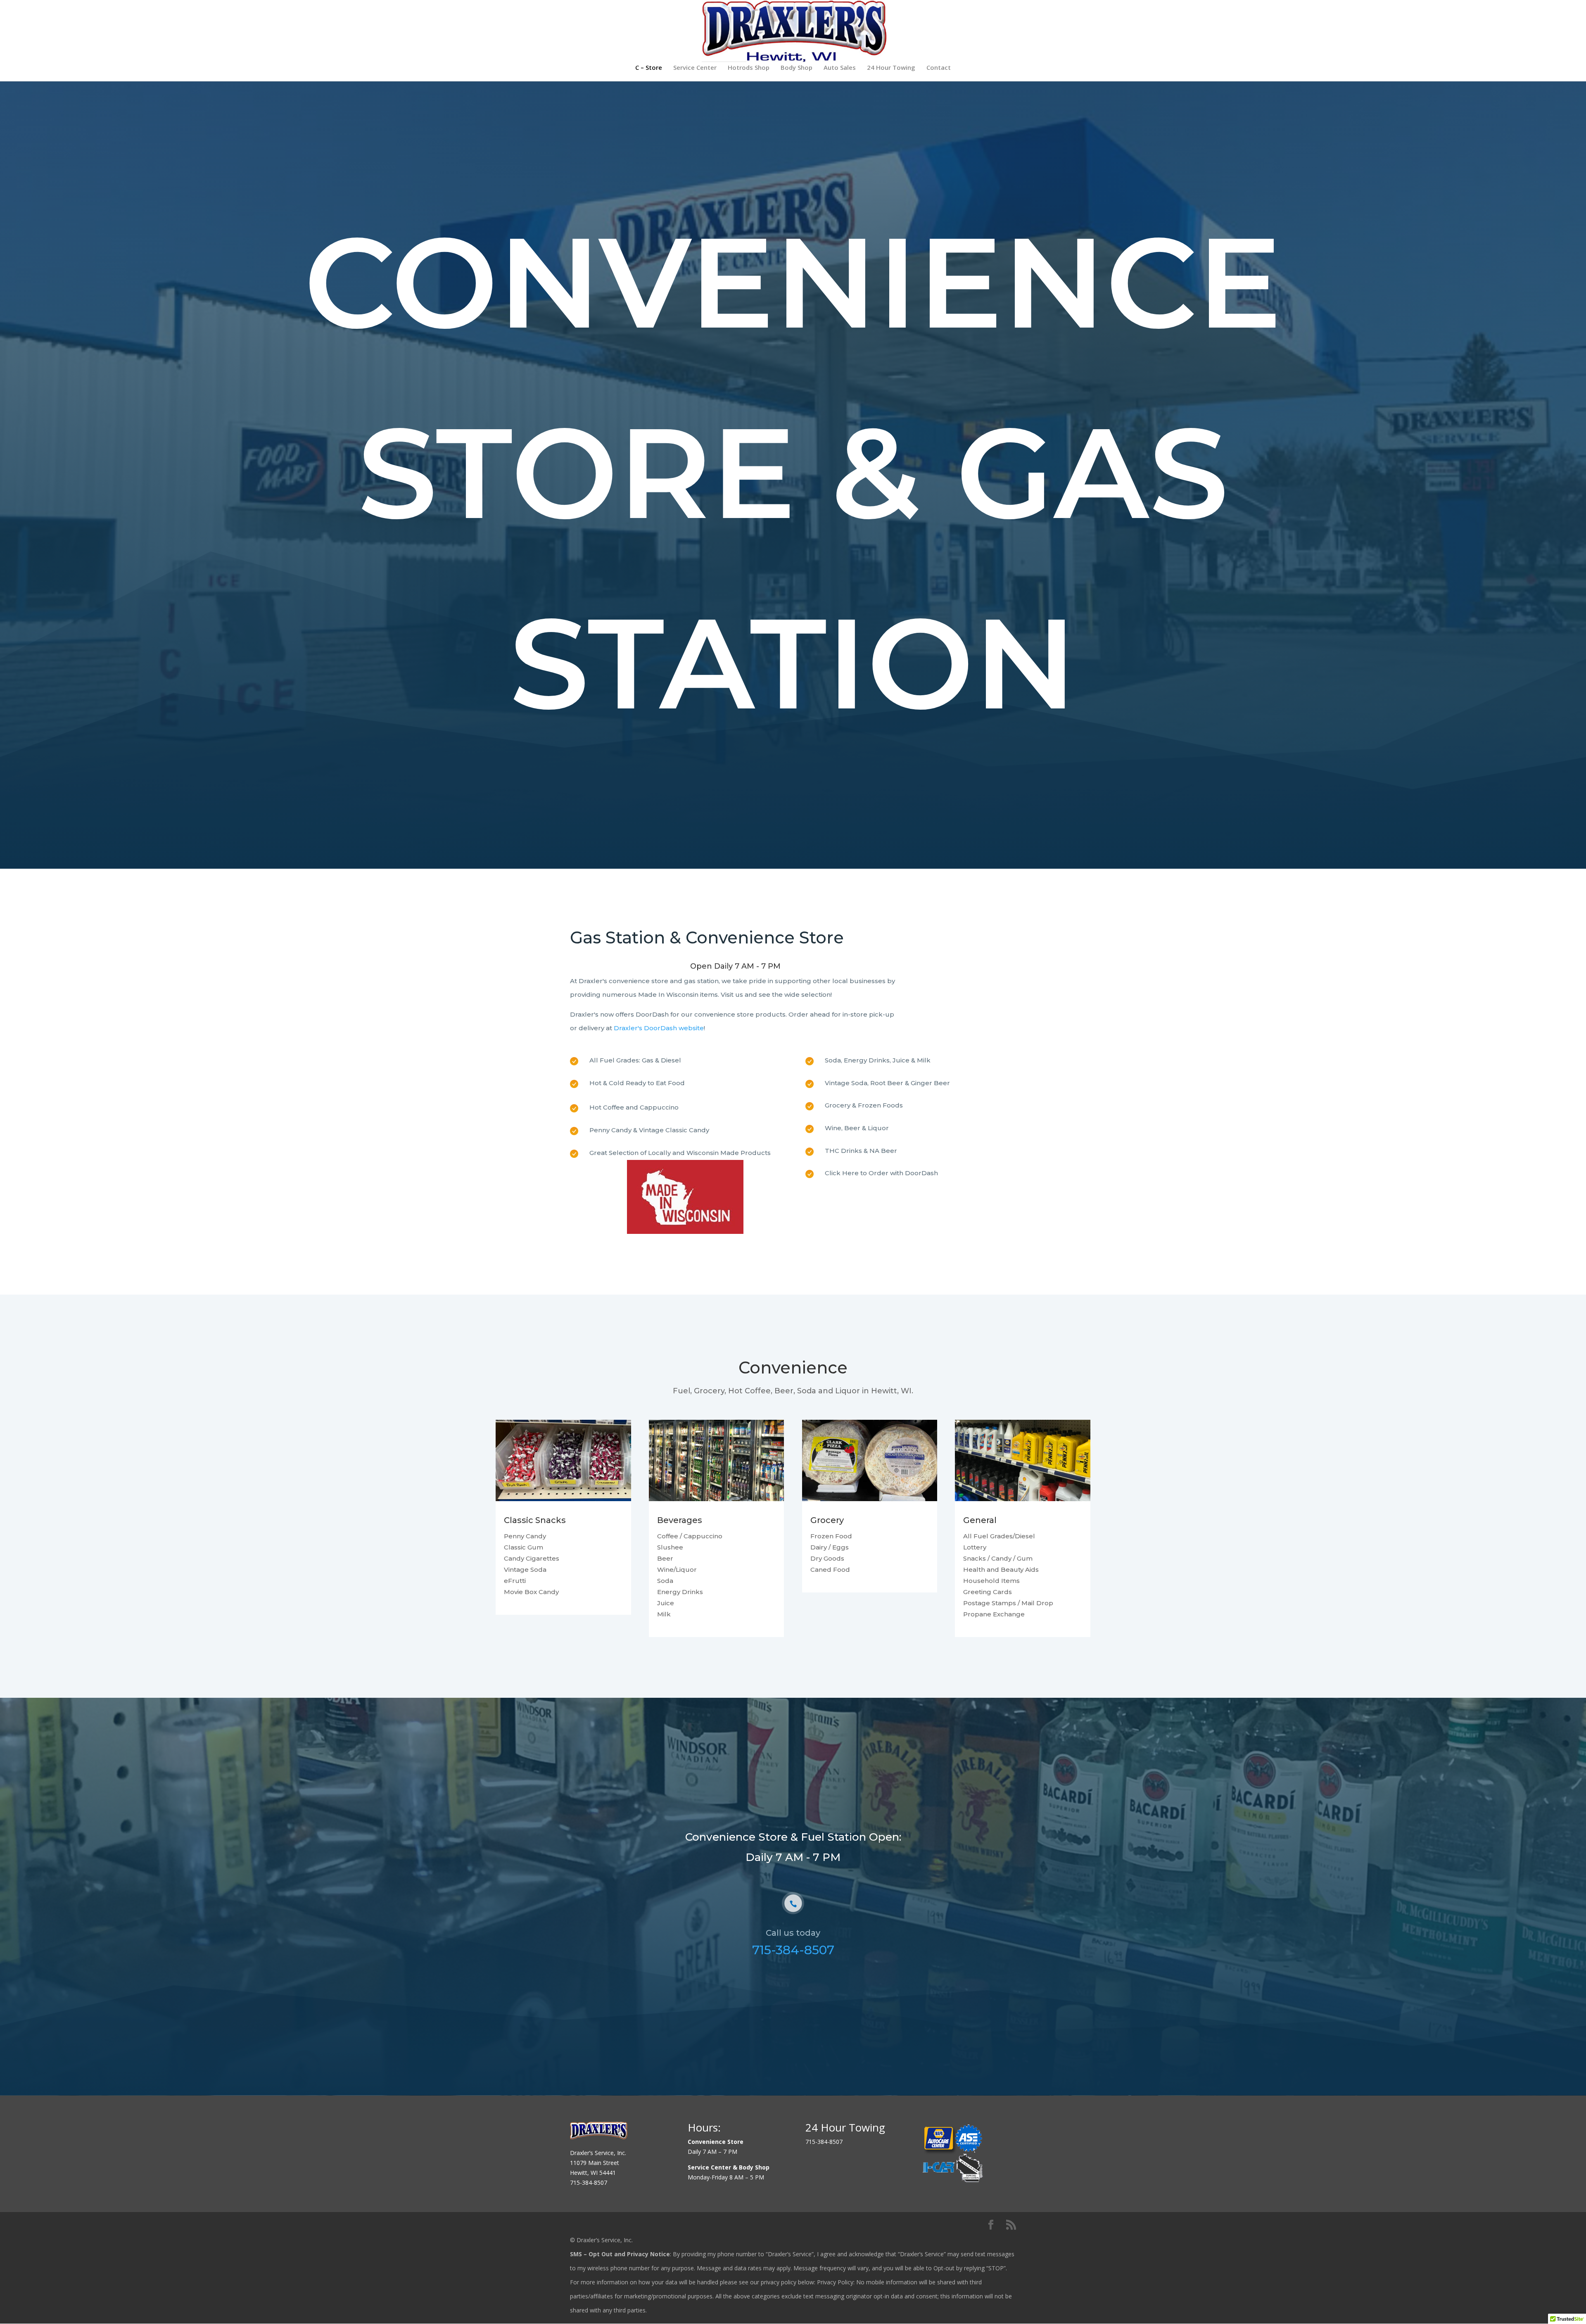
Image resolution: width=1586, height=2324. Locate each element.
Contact (939, 68)
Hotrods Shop (749, 68)
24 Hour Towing (891, 68)
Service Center (695, 68)
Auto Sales (840, 68)
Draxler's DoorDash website (659, 1028)
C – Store (649, 68)
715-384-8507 (793, 1950)
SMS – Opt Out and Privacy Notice (620, 2254)
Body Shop (797, 68)
